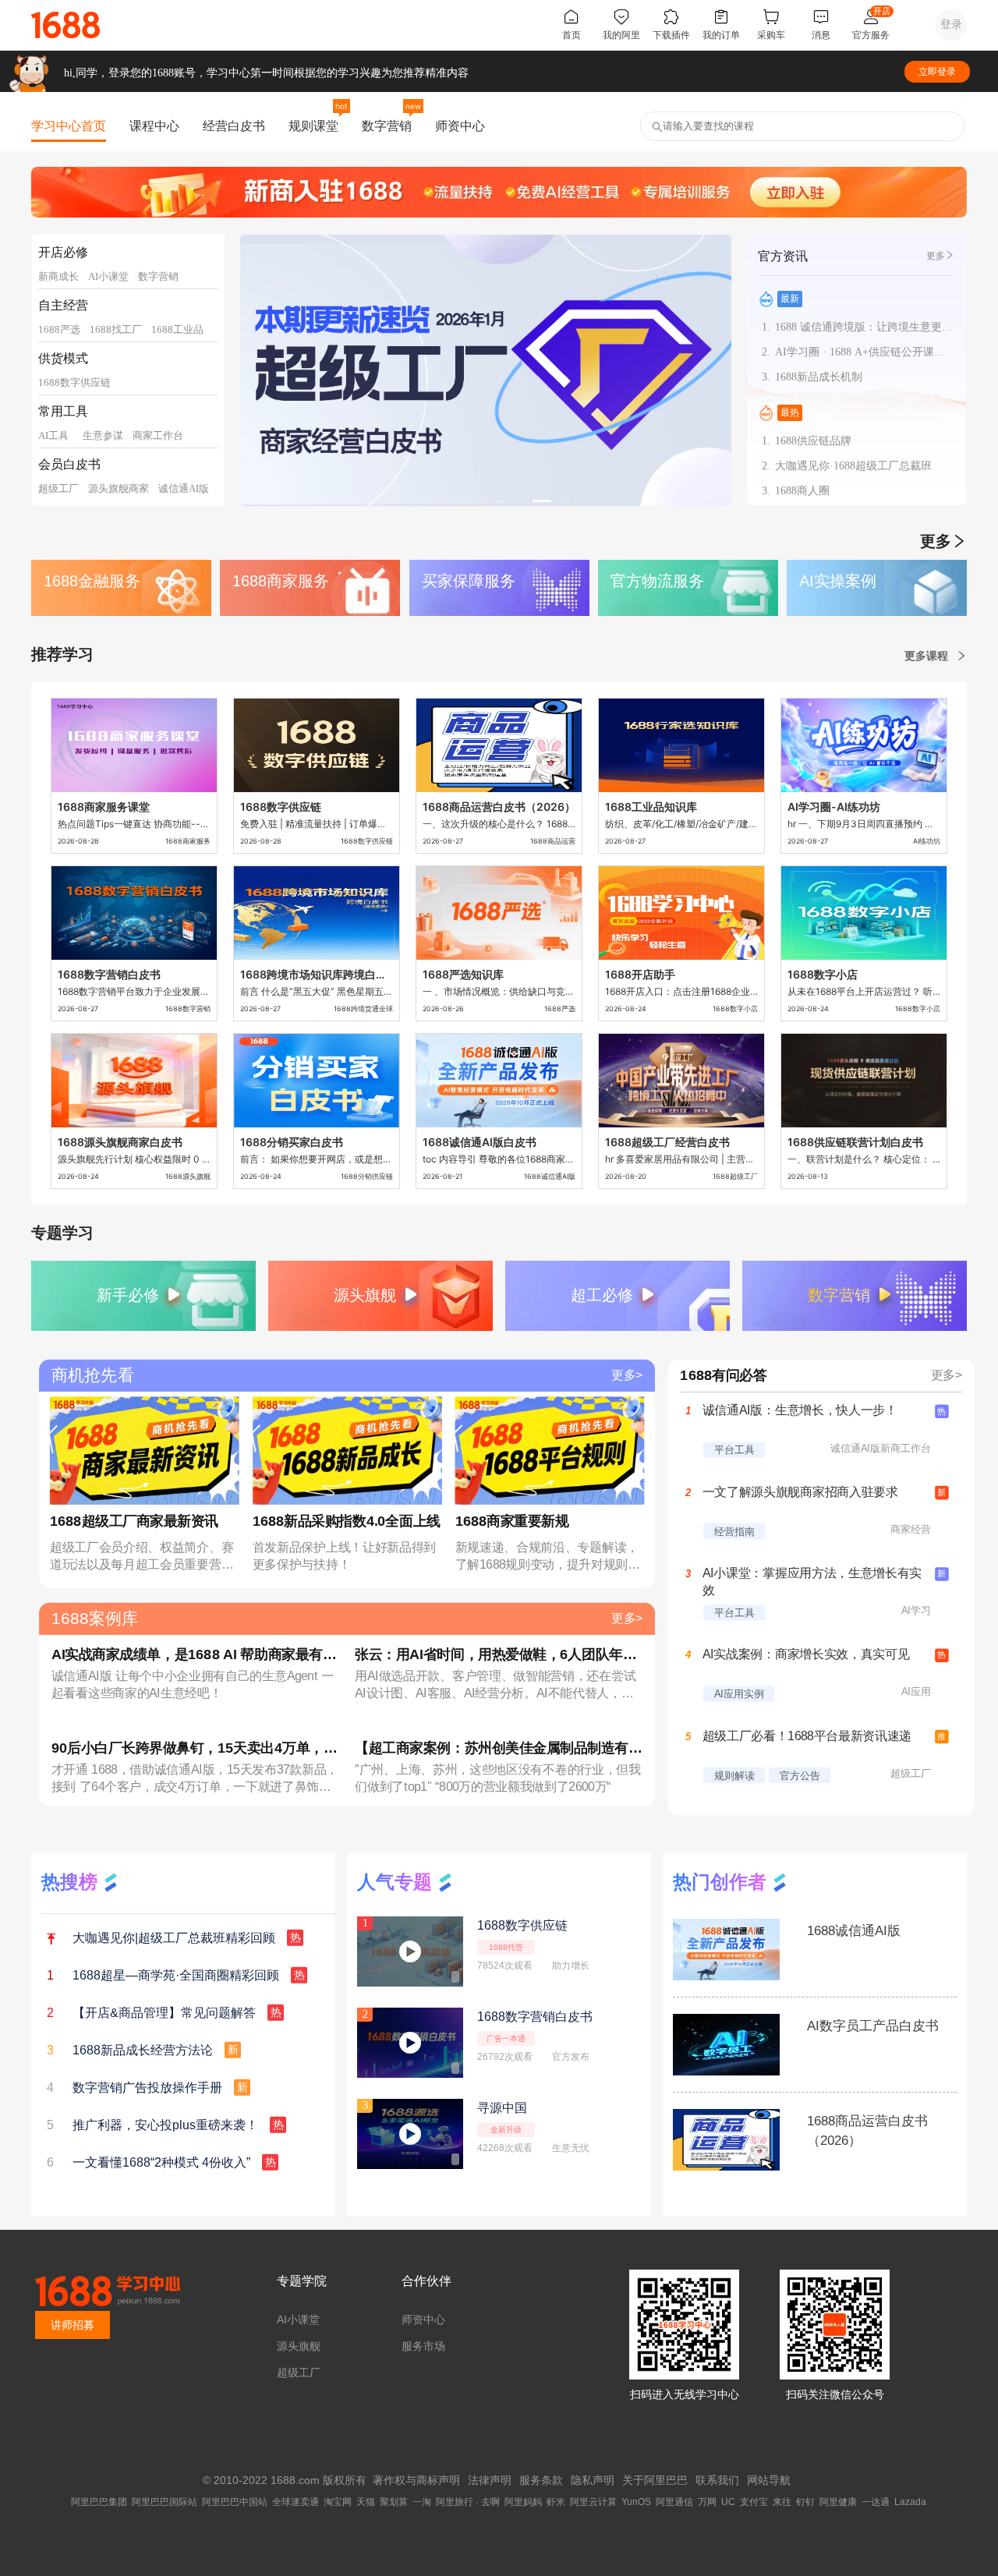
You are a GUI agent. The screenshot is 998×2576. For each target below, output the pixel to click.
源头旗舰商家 (119, 488)
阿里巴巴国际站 (165, 2502)
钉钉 (805, 2502)
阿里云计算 (593, 2502)
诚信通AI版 (184, 488)
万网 (707, 2502)
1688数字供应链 (74, 382)
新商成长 (58, 276)
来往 (782, 2502)
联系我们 (717, 2480)
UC (728, 2502)
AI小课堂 (108, 276)
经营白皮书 (234, 126)
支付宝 (754, 2502)
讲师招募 (73, 2325)
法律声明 (490, 2480)
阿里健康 (838, 2502)
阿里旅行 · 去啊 (468, 2502)
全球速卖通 (296, 2502)
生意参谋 (103, 435)
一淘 (422, 2502)
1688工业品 (177, 329)
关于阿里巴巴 (655, 2480)
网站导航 (769, 2480)
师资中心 (460, 126)
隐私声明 (593, 2480)
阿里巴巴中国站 (235, 2502)
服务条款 (541, 2480)
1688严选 (59, 329)
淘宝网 (338, 2502)
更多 (936, 256)
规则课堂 (313, 126)
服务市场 (423, 2346)
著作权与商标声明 (416, 2480)
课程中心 (154, 126)
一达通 (876, 2502)
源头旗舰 (299, 2346)
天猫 (366, 2502)
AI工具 (53, 435)
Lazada (910, 2502)
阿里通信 (674, 2502)
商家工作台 (158, 435)
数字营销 (387, 126)
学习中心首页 (69, 126)
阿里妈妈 (523, 2502)
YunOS (636, 2502)
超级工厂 (58, 488)
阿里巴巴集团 (99, 2502)
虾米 (556, 2502)
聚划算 (394, 2502)
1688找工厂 (116, 329)
